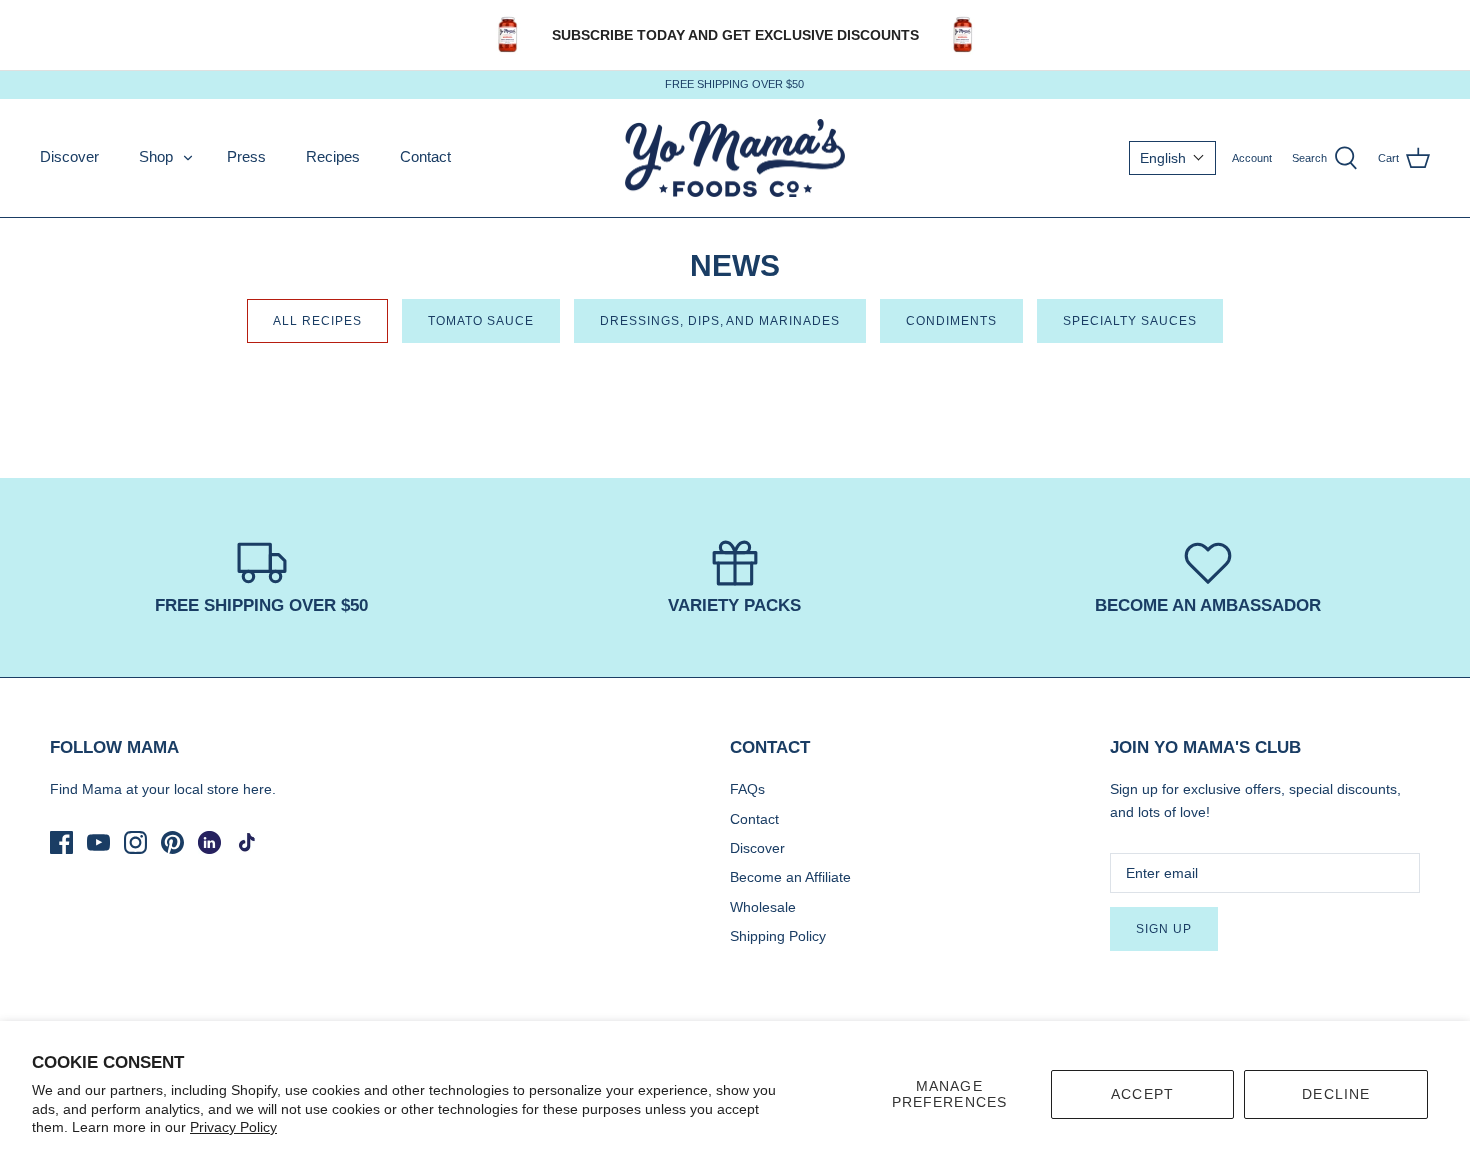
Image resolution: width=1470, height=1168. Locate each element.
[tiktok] (246, 842)
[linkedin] (209, 842)
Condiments (951, 321)
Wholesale (763, 907)
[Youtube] (98, 842)
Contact (425, 156)
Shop (156, 156)
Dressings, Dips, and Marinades (720, 321)
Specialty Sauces (1130, 321)
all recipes (317, 321)
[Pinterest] (172, 842)
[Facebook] (61, 842)
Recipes (333, 156)
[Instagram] (135, 842)
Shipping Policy (778, 936)
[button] (1172, 158)
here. (259, 789)
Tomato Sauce (481, 321)
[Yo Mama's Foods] (735, 158)
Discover (69, 156)
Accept (1142, 1094)
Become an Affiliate (790, 877)
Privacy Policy (233, 1127)
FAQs (747, 789)
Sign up (1164, 929)
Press (246, 156)
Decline (1336, 1094)
